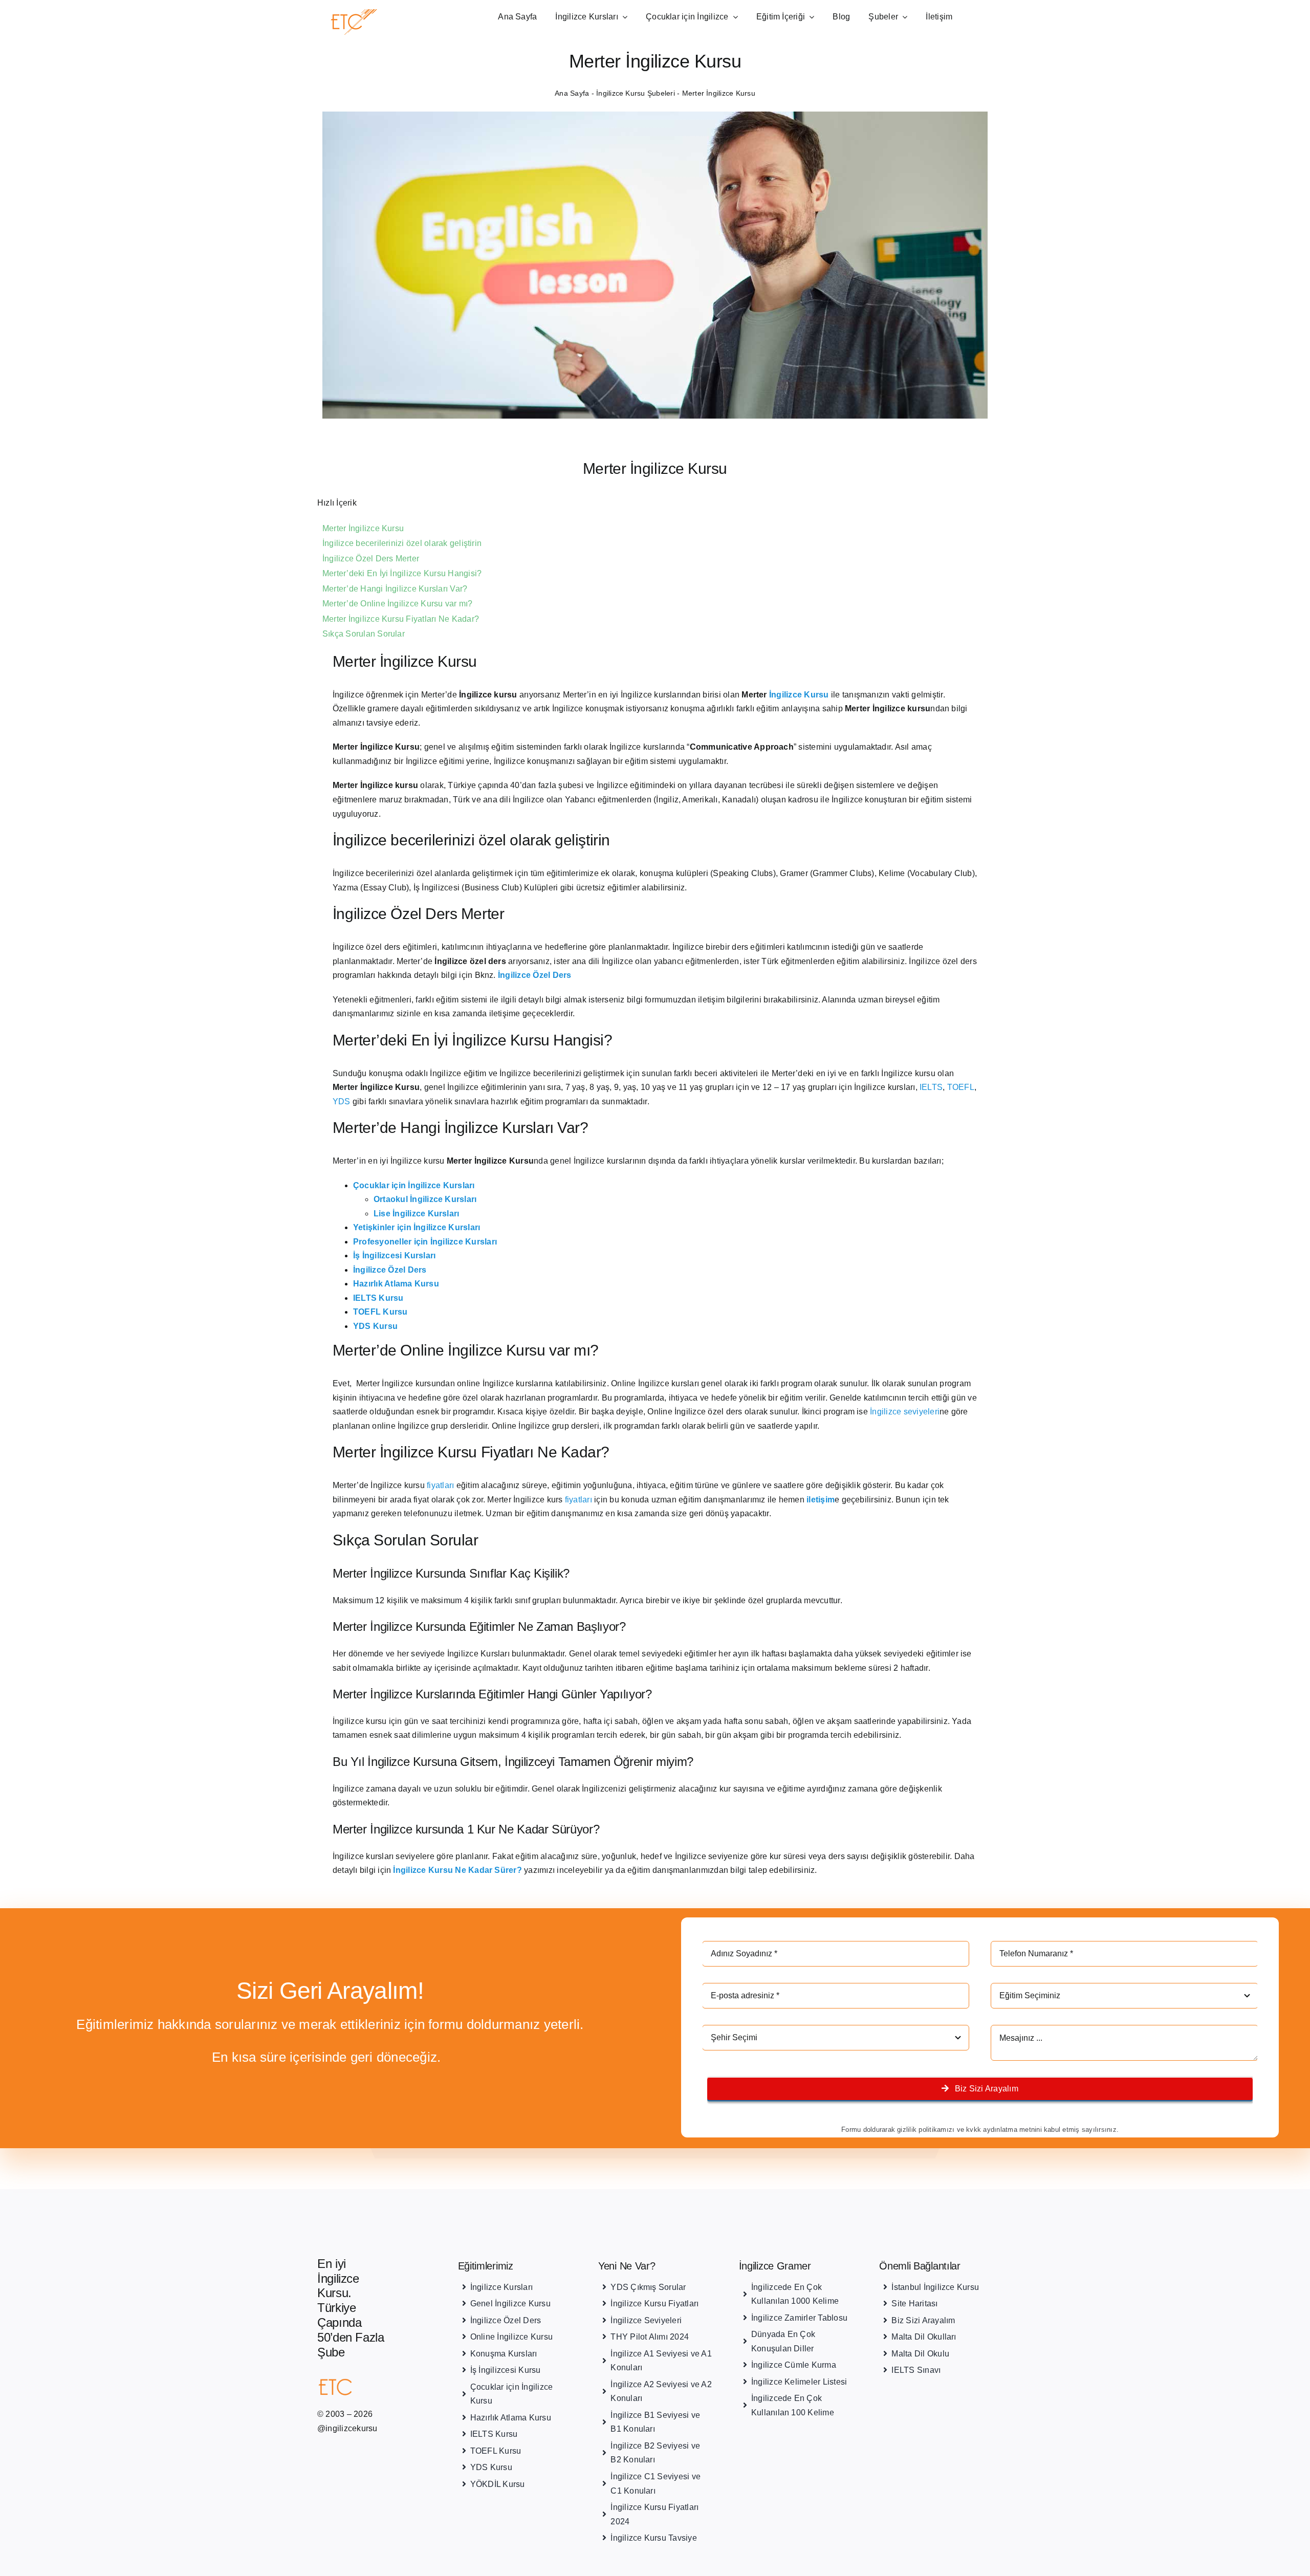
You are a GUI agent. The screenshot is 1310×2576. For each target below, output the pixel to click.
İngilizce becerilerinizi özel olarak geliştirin (402, 543)
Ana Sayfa (572, 93)
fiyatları (440, 1485)
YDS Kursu (375, 1326)
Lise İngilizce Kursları (417, 1214)
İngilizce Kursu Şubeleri (636, 93)
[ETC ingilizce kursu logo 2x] (376, 13)
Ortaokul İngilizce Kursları (425, 1199)
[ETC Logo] (354, 2380)
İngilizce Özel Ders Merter (371, 559)
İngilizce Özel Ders (390, 1270)
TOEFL (961, 1087)
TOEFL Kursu (380, 1312)
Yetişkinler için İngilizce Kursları (417, 1227)
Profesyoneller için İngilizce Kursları (425, 1242)
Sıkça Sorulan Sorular (364, 634)
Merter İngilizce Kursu (363, 528)
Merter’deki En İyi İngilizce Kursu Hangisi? (402, 573)
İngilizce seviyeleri (905, 1412)
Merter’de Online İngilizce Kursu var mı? (398, 604)
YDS (342, 1101)
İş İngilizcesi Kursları (395, 1256)
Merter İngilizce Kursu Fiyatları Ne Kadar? (401, 619)
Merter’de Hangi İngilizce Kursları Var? (395, 589)
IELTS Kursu (378, 1298)
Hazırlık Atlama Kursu (396, 1284)
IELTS (931, 1087)
